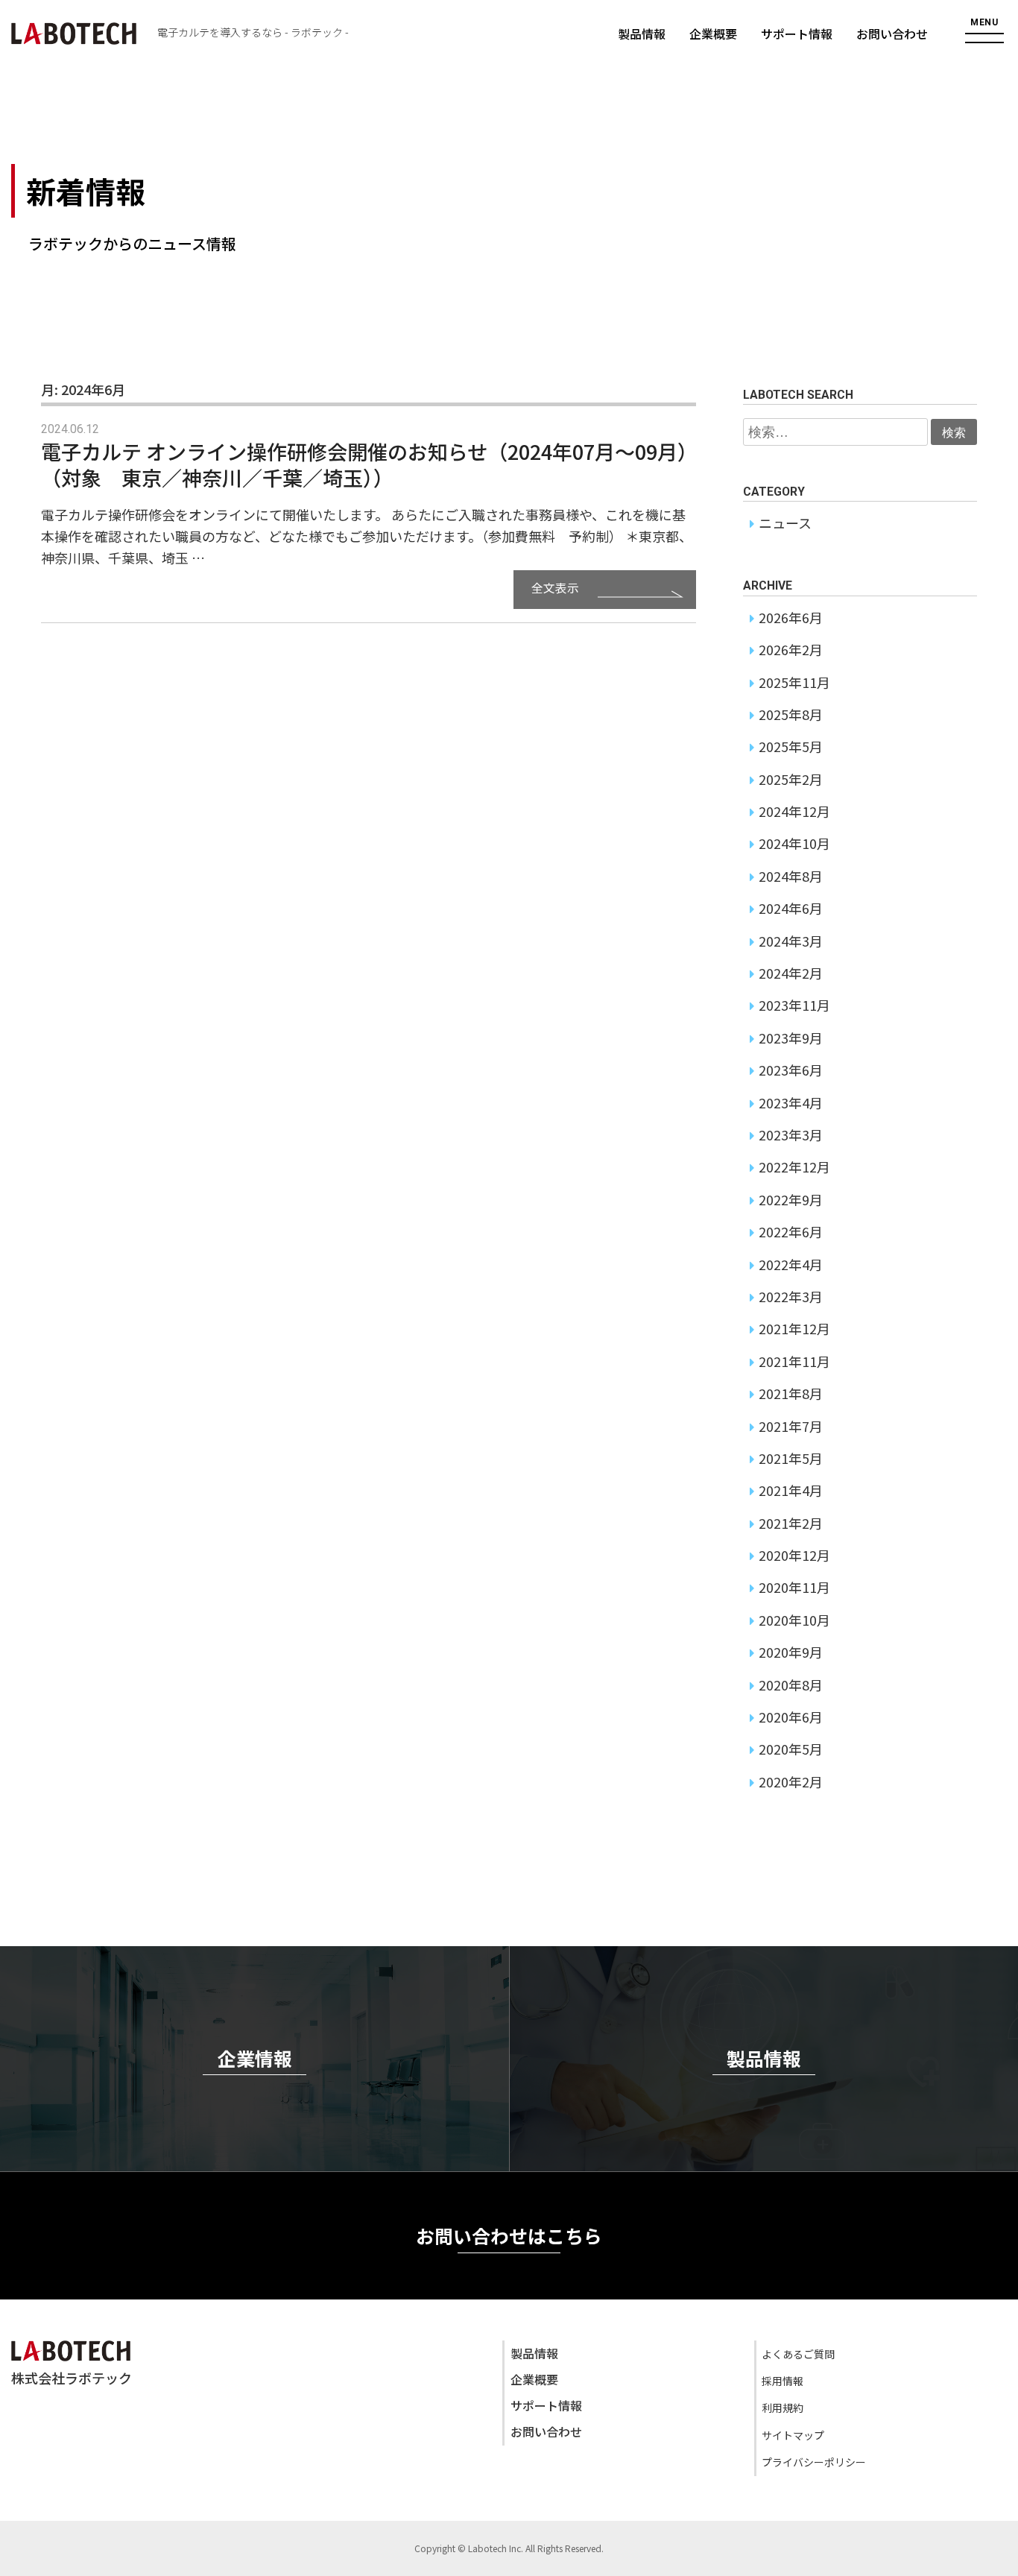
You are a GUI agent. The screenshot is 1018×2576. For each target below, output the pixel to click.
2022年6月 (791, 1231)
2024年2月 (791, 973)
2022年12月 (794, 1167)
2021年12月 (794, 1328)
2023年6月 (791, 1070)
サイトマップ (793, 2435)
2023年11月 (794, 1005)
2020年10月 (794, 1620)
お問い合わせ (892, 34)
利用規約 (783, 2408)
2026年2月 (791, 649)
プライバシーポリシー (814, 2462)
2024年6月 (791, 908)
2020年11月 (794, 1587)
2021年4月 (791, 1490)
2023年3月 (791, 1134)
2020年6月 (791, 1717)
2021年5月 (791, 1458)
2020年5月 (791, 1749)
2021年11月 (794, 1361)
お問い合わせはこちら (509, 2235)
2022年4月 (791, 1264)
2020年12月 (794, 1555)
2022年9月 (791, 1199)
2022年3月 (791, 1296)
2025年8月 (791, 714)
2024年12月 (794, 811)
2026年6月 (791, 617)
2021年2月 (791, 1523)
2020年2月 (791, 1781)
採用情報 (783, 2381)
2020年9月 (791, 1652)
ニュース (785, 523)
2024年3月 (791, 941)
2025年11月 (794, 682)
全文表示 (555, 588)
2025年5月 (791, 746)
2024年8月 (791, 876)
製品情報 (642, 34)
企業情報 (255, 2058)
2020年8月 (791, 1685)
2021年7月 (791, 1426)
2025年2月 (791, 779)
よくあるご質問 (798, 2354)
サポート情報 (797, 34)
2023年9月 (791, 1038)
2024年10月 (794, 843)
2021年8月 (791, 1393)
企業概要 (713, 34)
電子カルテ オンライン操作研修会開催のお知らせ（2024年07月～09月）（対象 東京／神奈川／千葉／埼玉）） (364, 464)
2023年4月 (791, 1102)
